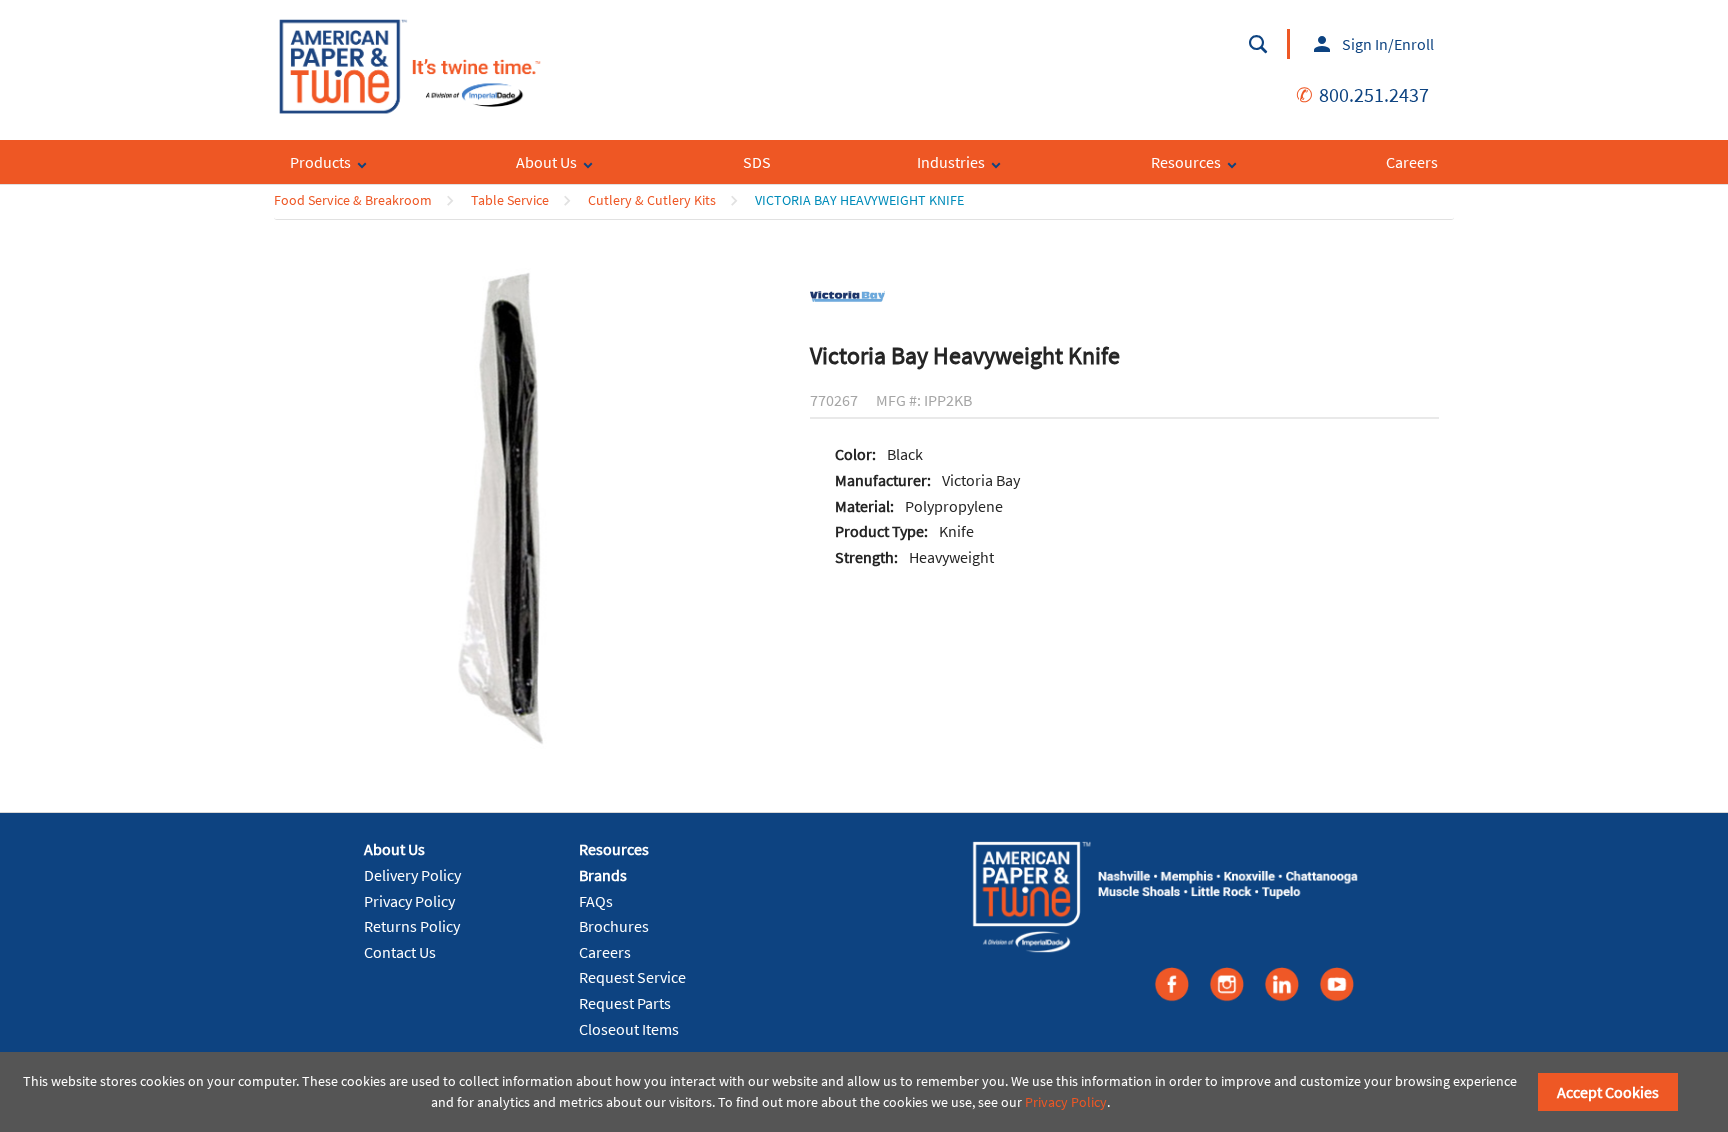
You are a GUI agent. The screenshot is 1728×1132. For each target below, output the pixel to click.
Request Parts (625, 1003)
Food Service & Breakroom (353, 200)
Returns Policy (412, 926)
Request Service (632, 977)
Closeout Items (629, 1029)
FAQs (596, 901)
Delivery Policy (412, 875)
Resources (614, 849)
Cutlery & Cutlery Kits (652, 200)
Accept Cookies (1608, 1092)
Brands (603, 875)
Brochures (614, 926)
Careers (605, 952)
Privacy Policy (409, 901)
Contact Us (400, 952)
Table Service (510, 200)
